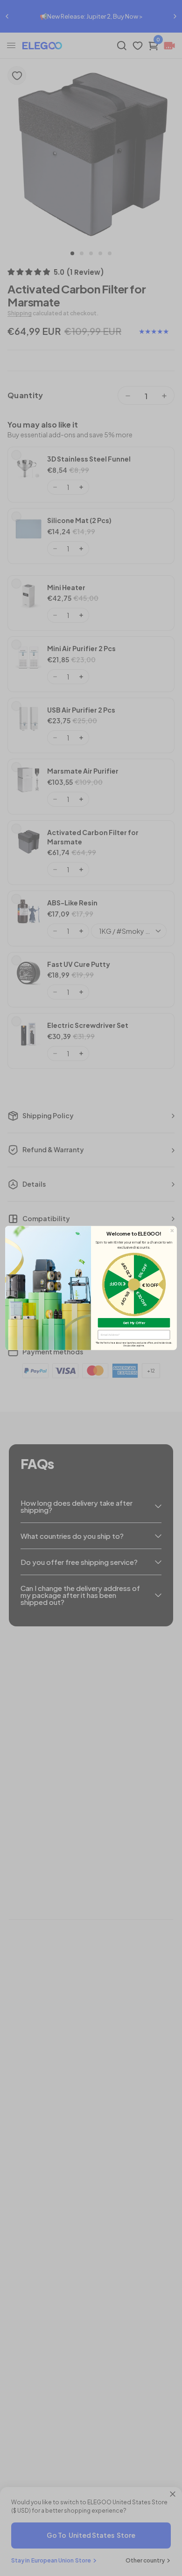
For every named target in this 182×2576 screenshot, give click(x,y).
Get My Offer (134, 1322)
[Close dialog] (172, 1231)
